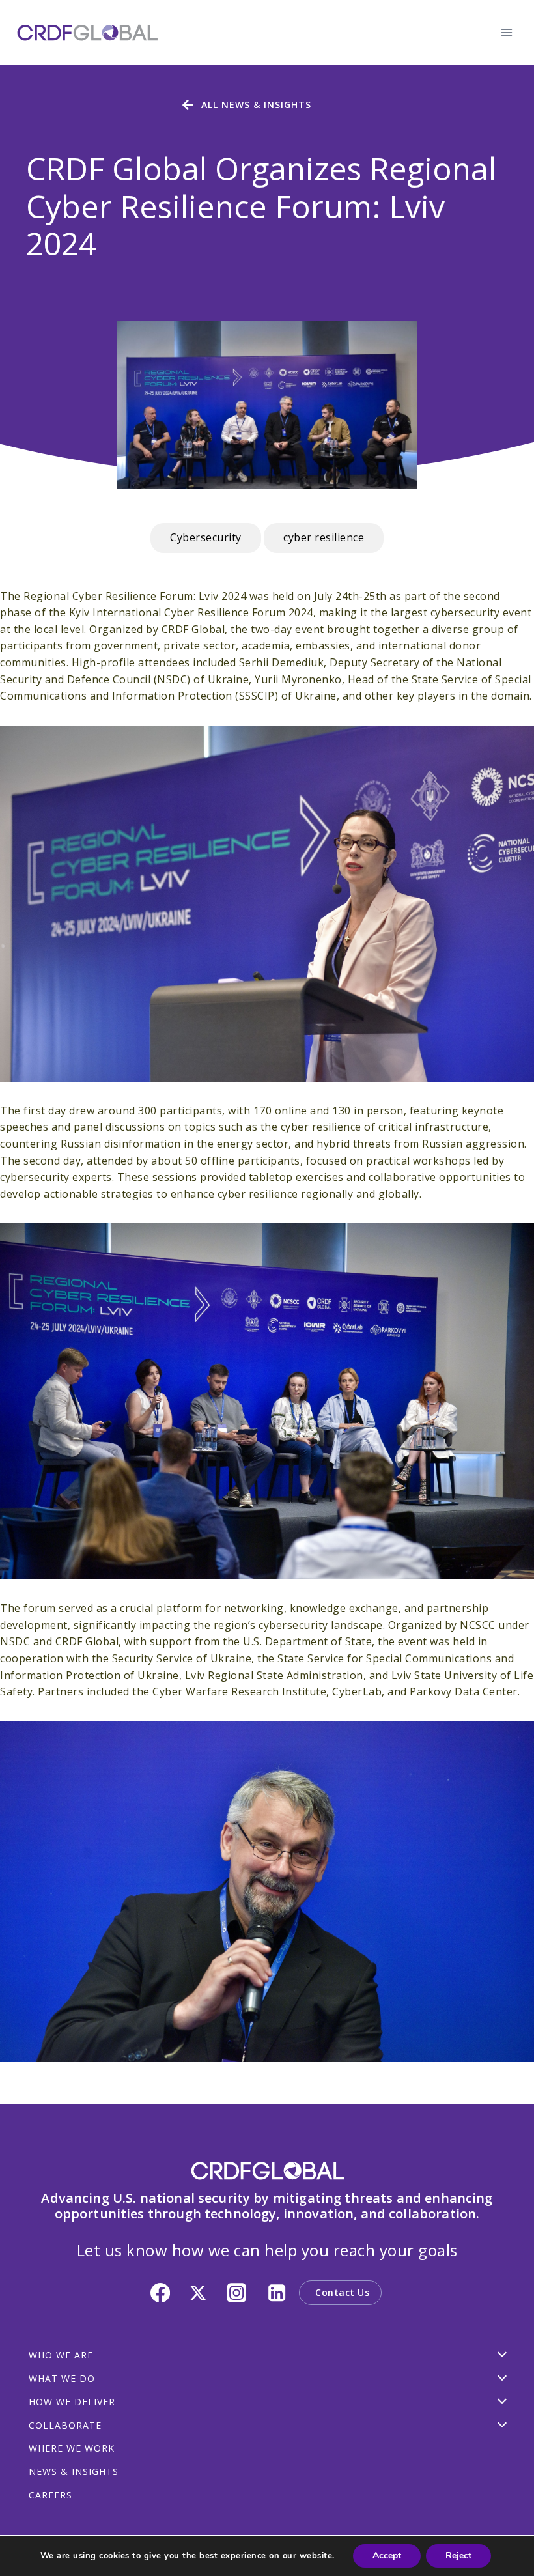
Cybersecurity (206, 537)
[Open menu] (506, 32)
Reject (458, 2555)
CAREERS (50, 2495)
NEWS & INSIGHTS (74, 2471)
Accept (387, 2555)
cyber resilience (324, 537)
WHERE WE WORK (72, 2448)
